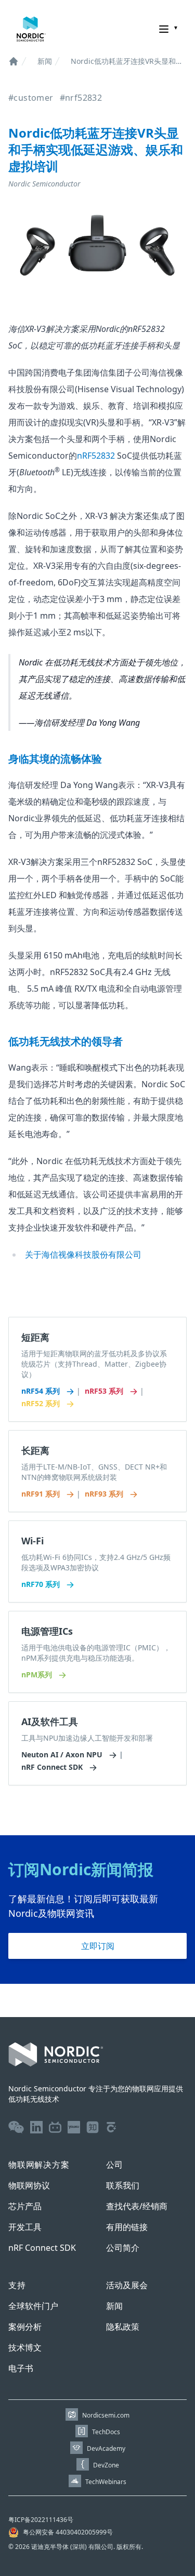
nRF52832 (96, 456)
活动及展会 (127, 2285)
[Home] (14, 61)
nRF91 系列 (42, 1494)
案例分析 (25, 2327)
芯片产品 (25, 2206)
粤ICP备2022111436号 (41, 2520)
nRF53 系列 (105, 1391)
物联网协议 (29, 2185)
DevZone (106, 2465)
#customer (31, 98)
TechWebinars (106, 2482)
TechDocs (106, 2432)
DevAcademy (106, 2448)
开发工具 (25, 2227)
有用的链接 (127, 2227)
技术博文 (25, 2347)
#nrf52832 (81, 98)
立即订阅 (98, 1946)
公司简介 (123, 2248)
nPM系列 (38, 1674)
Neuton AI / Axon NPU (63, 1754)
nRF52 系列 (42, 1403)
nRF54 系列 (42, 1391)
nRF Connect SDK (53, 1767)
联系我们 (123, 2185)
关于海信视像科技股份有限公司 (83, 1254)
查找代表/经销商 (137, 2206)
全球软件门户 (33, 2306)
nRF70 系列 (42, 1584)
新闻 (45, 61)
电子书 (21, 2368)
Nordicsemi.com (106, 2415)
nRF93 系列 (105, 1494)
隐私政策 (123, 2327)
